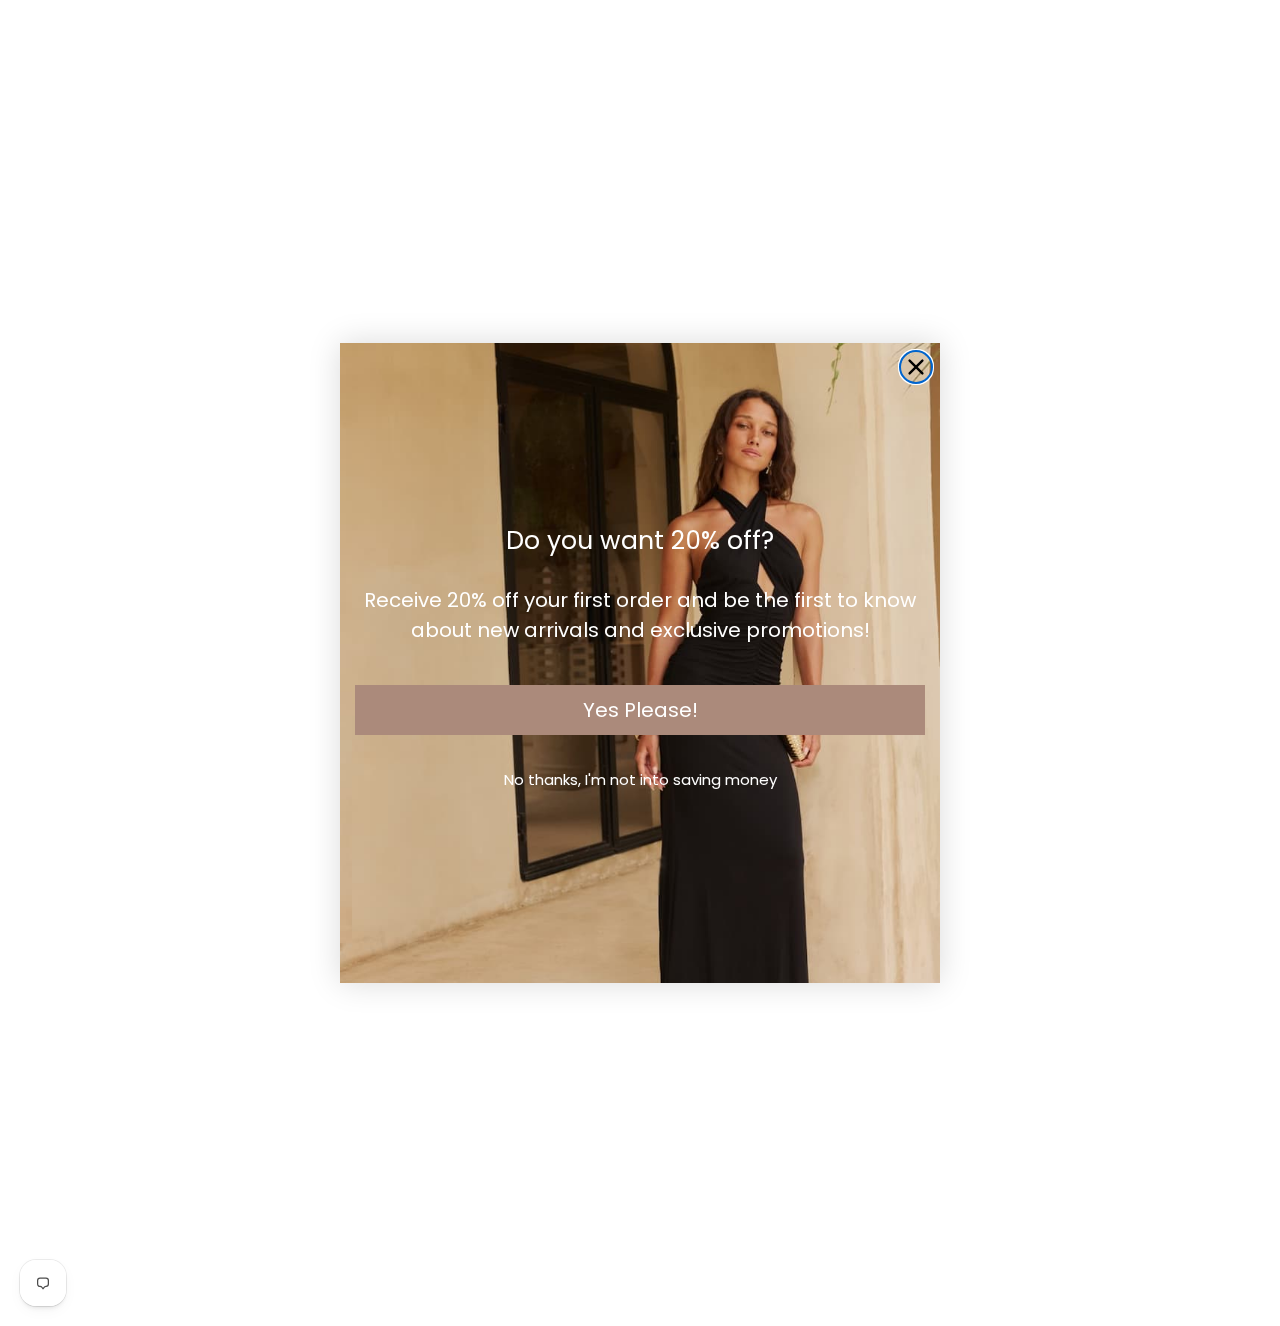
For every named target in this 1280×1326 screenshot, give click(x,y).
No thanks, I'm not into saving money (640, 779)
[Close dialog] (916, 367)
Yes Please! (640, 710)
